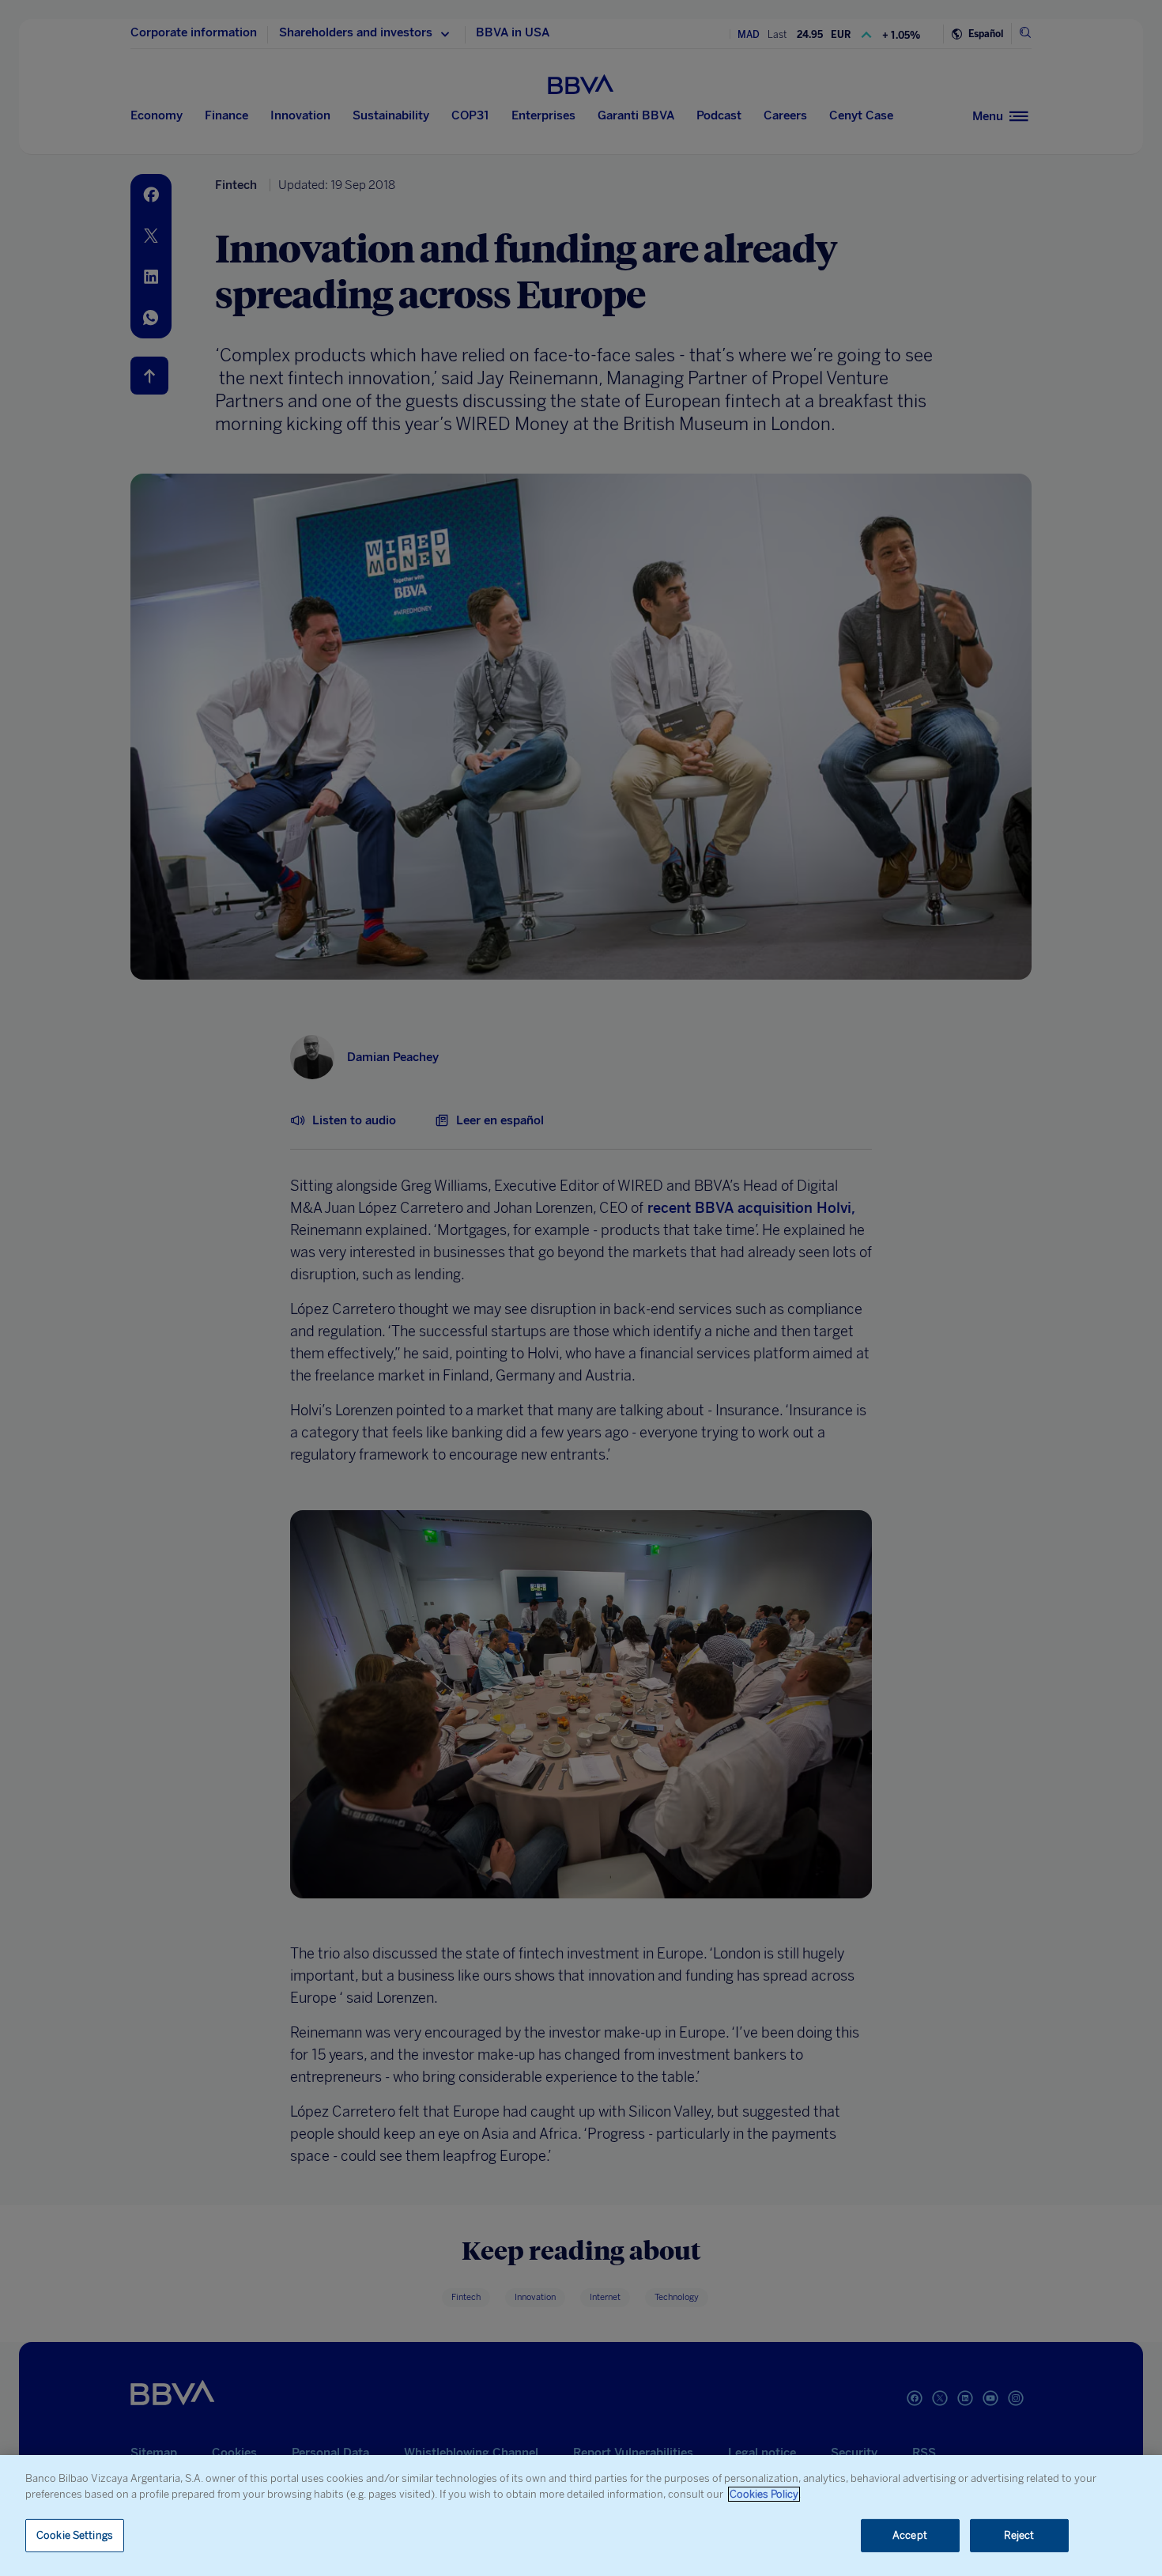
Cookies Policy (764, 2494)
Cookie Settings (75, 2535)
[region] (581, 2516)
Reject (1019, 2535)
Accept (910, 2535)
